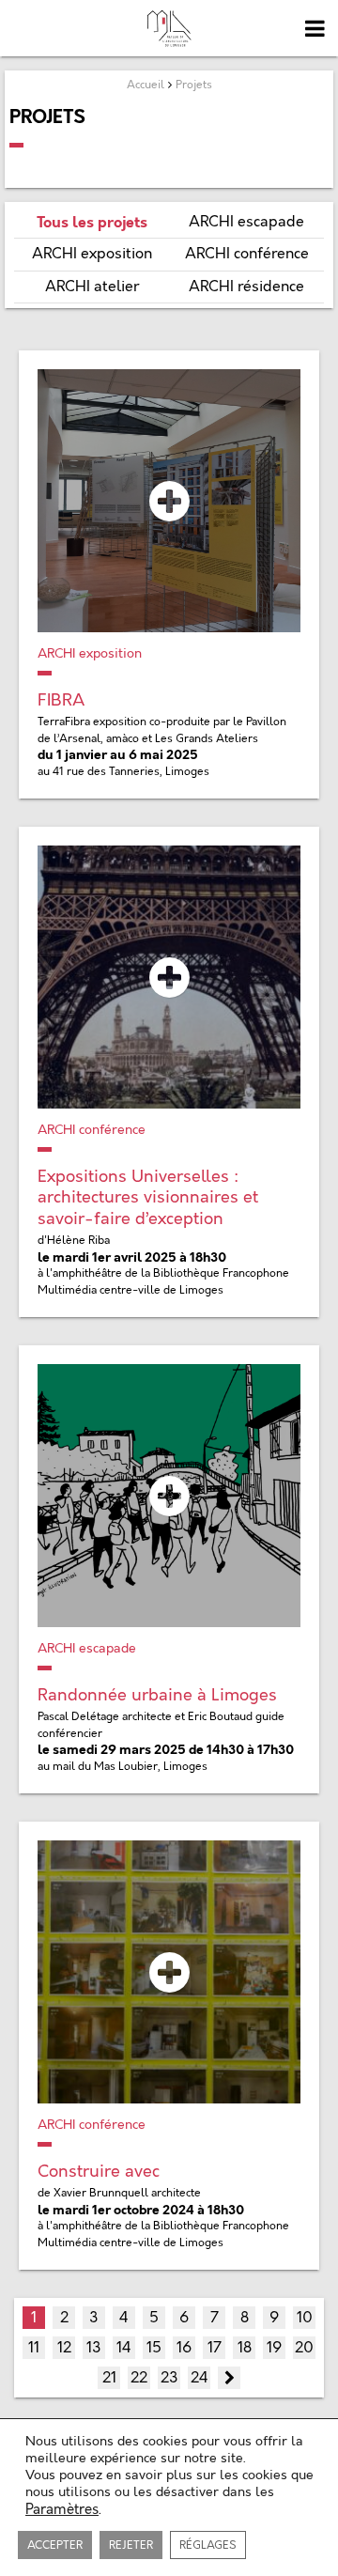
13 (94, 2348)
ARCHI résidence (246, 287)
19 (274, 2348)
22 (139, 2378)
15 (154, 2348)
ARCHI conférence (247, 254)
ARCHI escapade (246, 222)
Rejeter (131, 2545)
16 (184, 2348)
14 (124, 2348)
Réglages (208, 2545)
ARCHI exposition (92, 254)
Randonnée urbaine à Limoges (157, 1695)
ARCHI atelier (92, 287)
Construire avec (99, 2172)
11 (34, 2348)
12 (64, 2348)
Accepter (55, 2545)
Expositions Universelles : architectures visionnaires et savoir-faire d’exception (148, 1198)
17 (215, 2348)
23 (169, 2378)
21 (109, 2378)
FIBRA (61, 700)
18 (245, 2348)
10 (305, 2318)
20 (304, 2348)
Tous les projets (92, 222)
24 (200, 2378)
